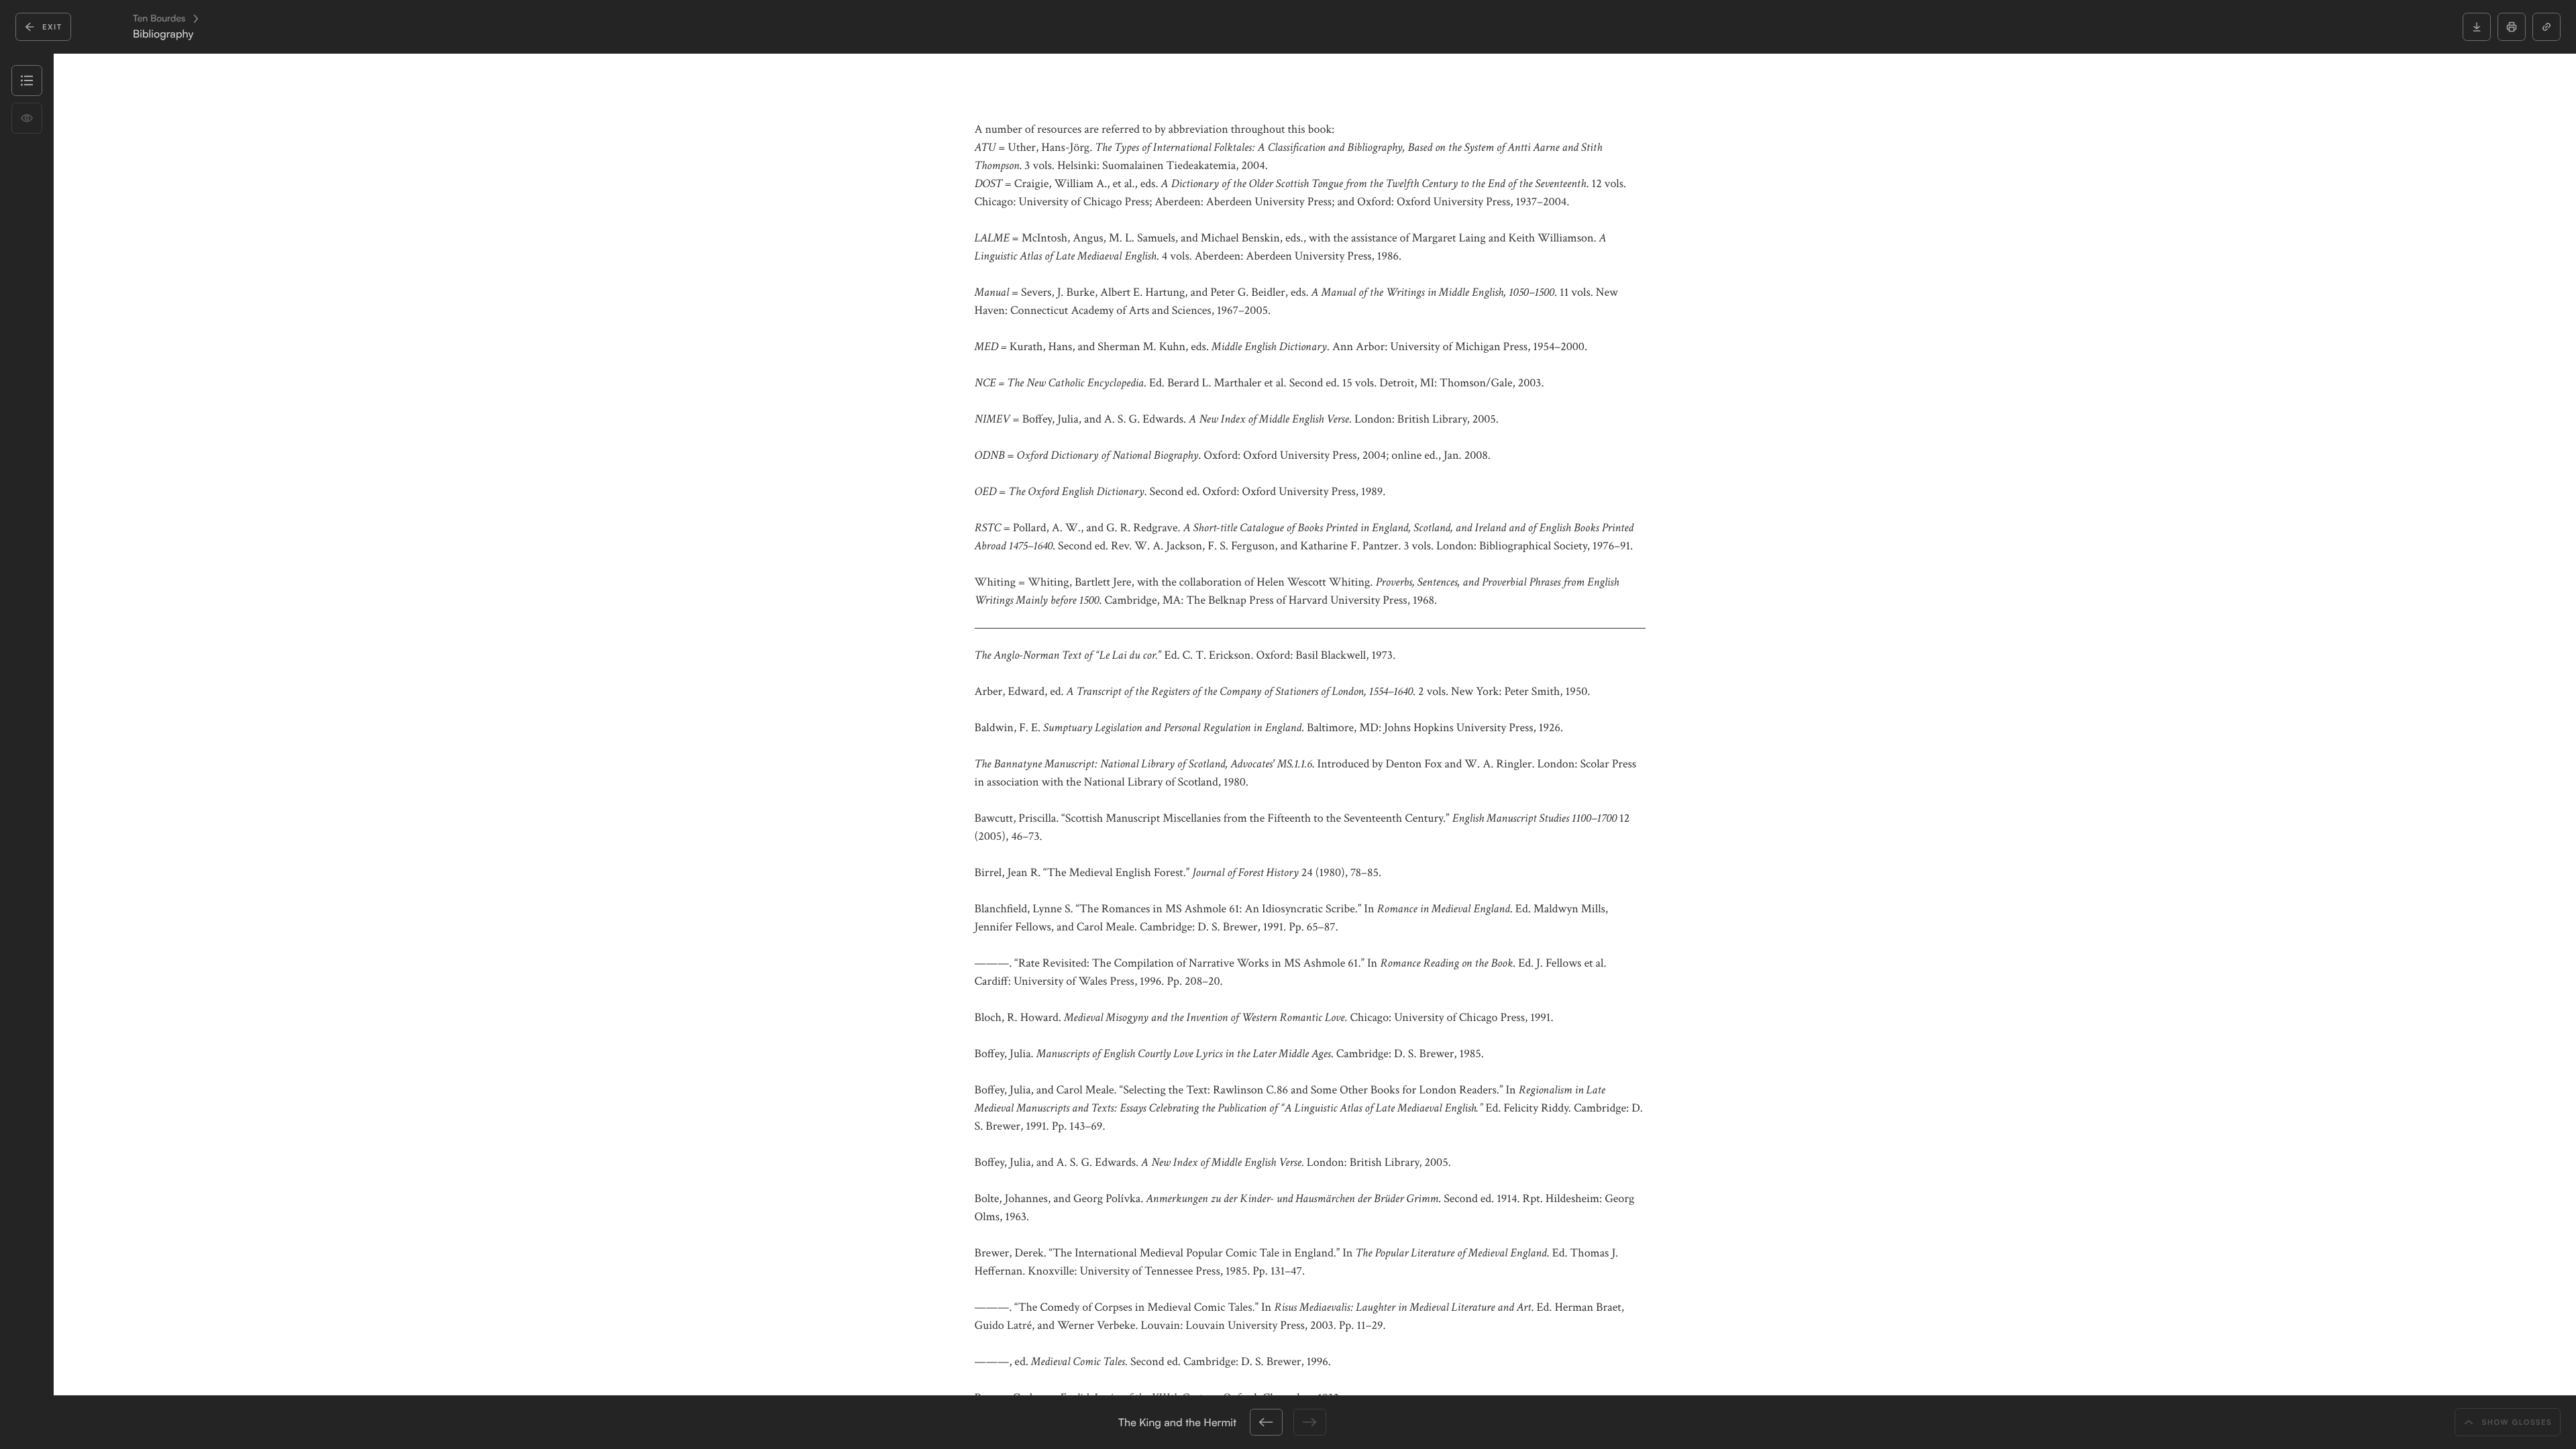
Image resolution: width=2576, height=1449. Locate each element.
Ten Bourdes (159, 19)
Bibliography (163, 34)
